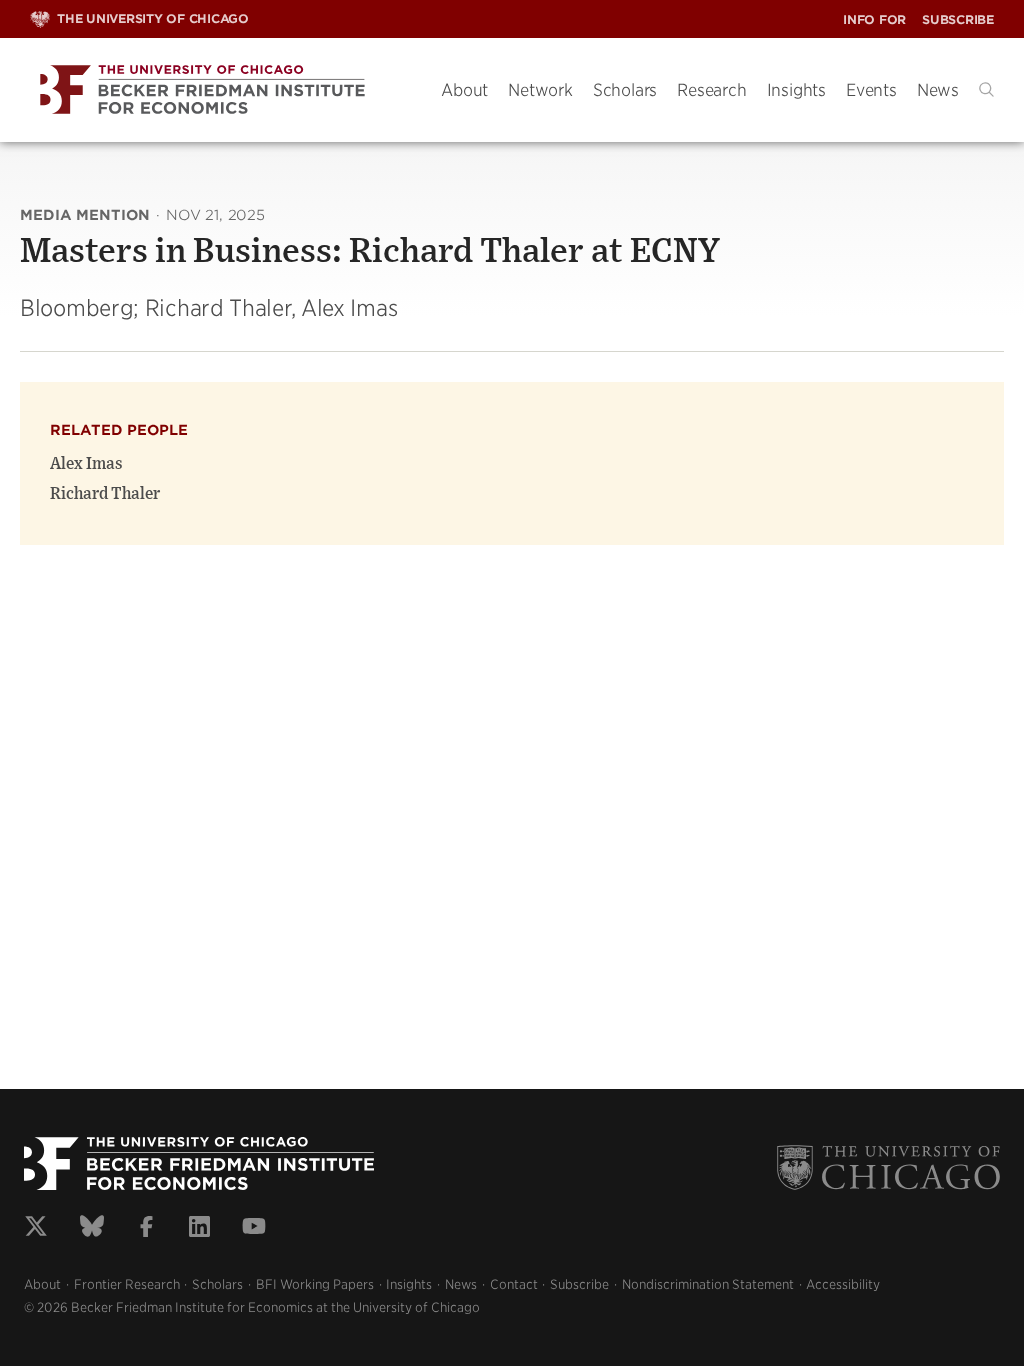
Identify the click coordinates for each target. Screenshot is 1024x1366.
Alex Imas (86, 464)
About (464, 90)
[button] (986, 89)
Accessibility (843, 1284)
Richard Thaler (105, 494)
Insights (796, 90)
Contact (514, 1284)
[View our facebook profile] (146, 1229)
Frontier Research (127, 1284)
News (938, 90)
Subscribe (958, 19)
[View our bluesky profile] (92, 1229)
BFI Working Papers (315, 1284)
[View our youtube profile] (254, 1229)
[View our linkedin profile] (199, 1229)
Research (711, 90)
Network (540, 90)
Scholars (625, 90)
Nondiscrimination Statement (708, 1284)
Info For (874, 19)
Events (871, 90)
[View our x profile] (36, 1229)
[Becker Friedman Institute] (220, 90)
